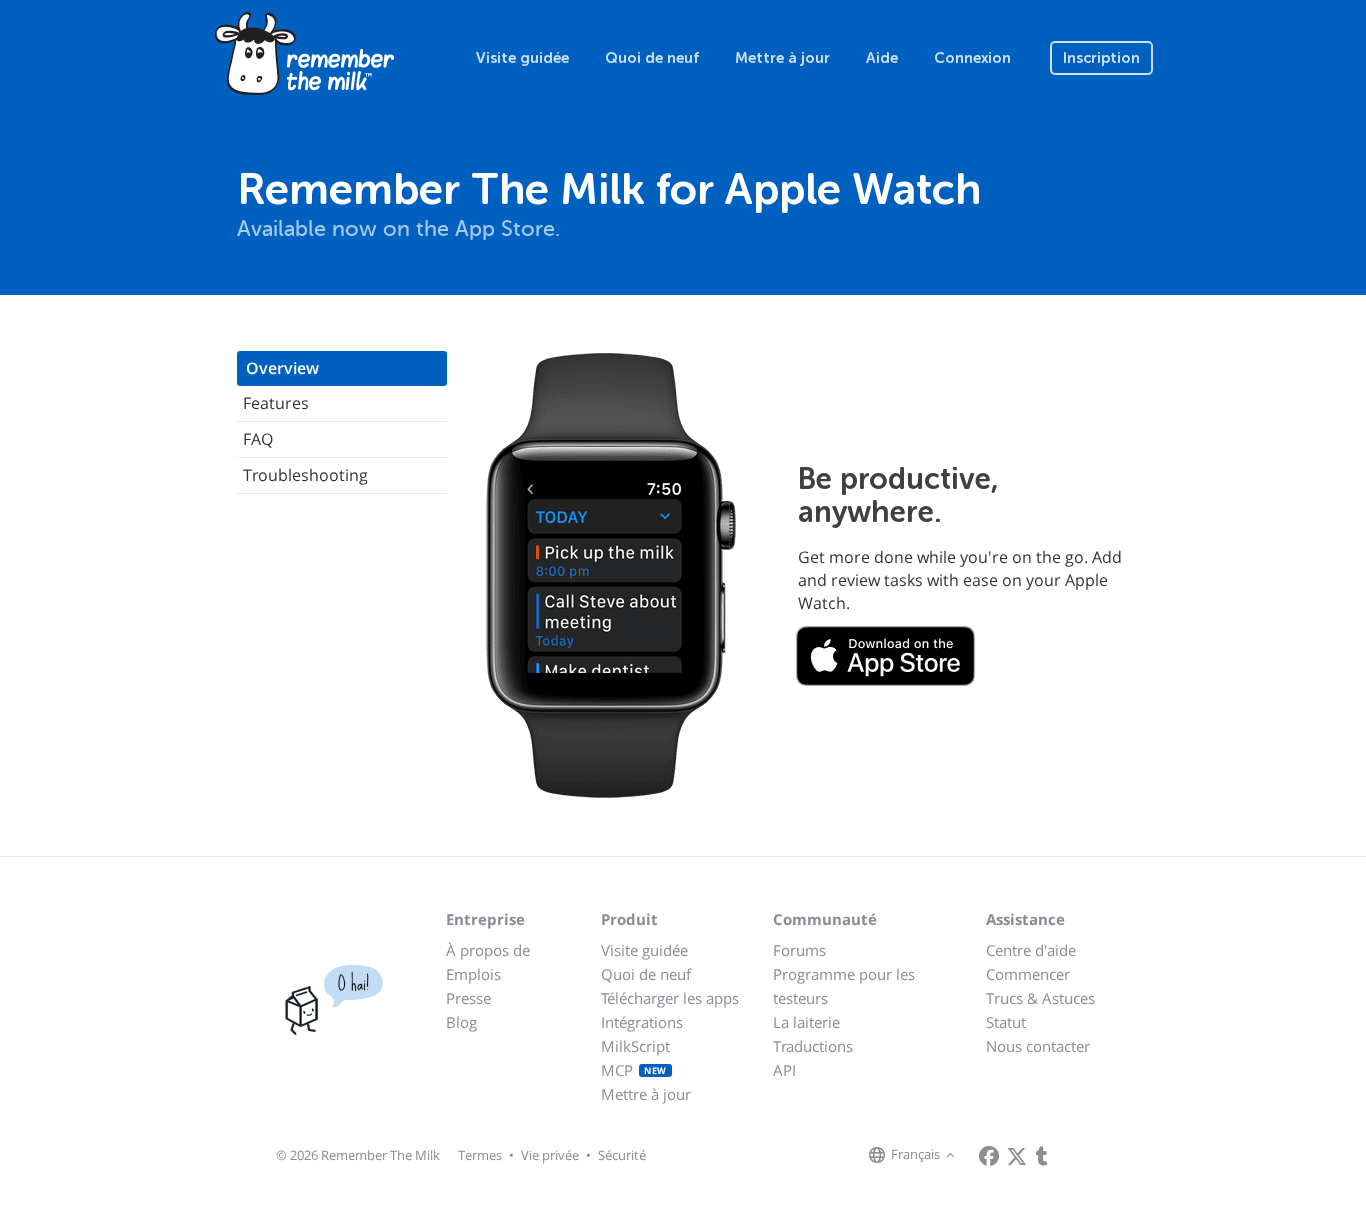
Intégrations (642, 1022)
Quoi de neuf (652, 58)
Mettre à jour (782, 58)
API (784, 1070)
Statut (1006, 1022)
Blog (461, 1022)
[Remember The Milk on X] (1017, 1156)
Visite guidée (522, 58)
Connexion (972, 58)
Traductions (813, 1046)
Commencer (1028, 974)
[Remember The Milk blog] (1042, 1156)
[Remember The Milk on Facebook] (989, 1156)
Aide (882, 58)
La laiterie (806, 1022)
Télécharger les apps (670, 998)
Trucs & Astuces (1040, 998)
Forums (799, 950)
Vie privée (550, 1155)
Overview (282, 368)
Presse (468, 998)
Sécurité (622, 1155)
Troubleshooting (305, 475)
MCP (634, 1070)
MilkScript (635, 1046)
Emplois (473, 974)
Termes (480, 1155)
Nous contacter (1038, 1046)
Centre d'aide (1031, 950)
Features (276, 403)
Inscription (1101, 58)
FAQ (258, 439)
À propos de (488, 950)
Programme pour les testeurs (844, 986)
